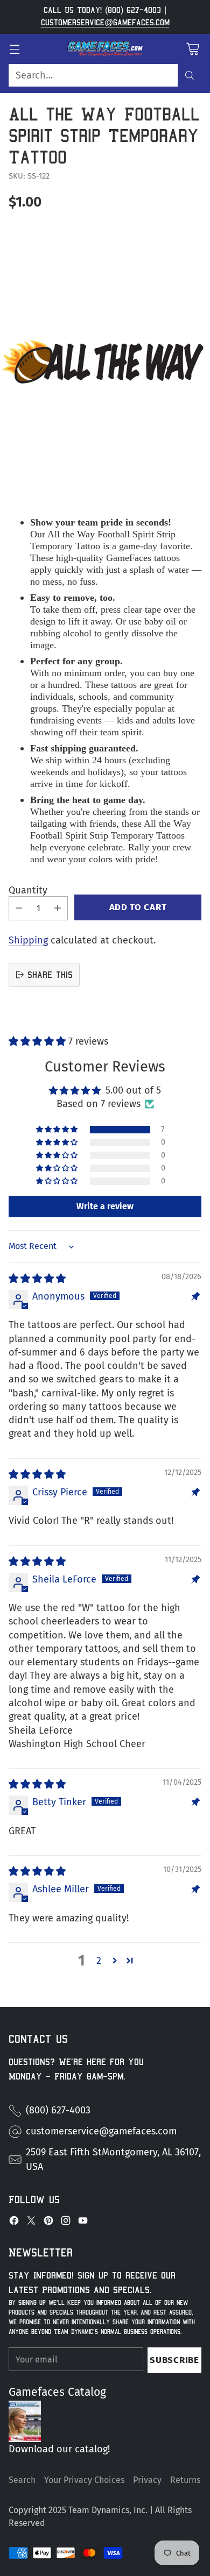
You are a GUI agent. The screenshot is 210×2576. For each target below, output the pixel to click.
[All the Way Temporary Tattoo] (105, 362)
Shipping (28, 940)
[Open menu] (14, 49)
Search (22, 2480)
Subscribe (174, 2360)
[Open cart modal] (192, 49)
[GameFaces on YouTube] (83, 2223)
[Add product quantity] (58, 908)
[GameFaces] (105, 49)
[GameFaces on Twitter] (31, 2223)
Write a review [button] (105, 1206)
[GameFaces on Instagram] (66, 2223)
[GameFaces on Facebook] (14, 2223)
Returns (185, 2480)
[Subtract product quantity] (19, 908)
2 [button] (99, 1961)
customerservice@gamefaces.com (105, 23)
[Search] (190, 75)
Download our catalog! (59, 2449)
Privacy (147, 2480)
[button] (38, 1041)
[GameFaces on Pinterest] (48, 2223)
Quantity (28, 890)
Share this (50, 975)
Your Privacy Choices (84, 2480)
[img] (37, 1279)
